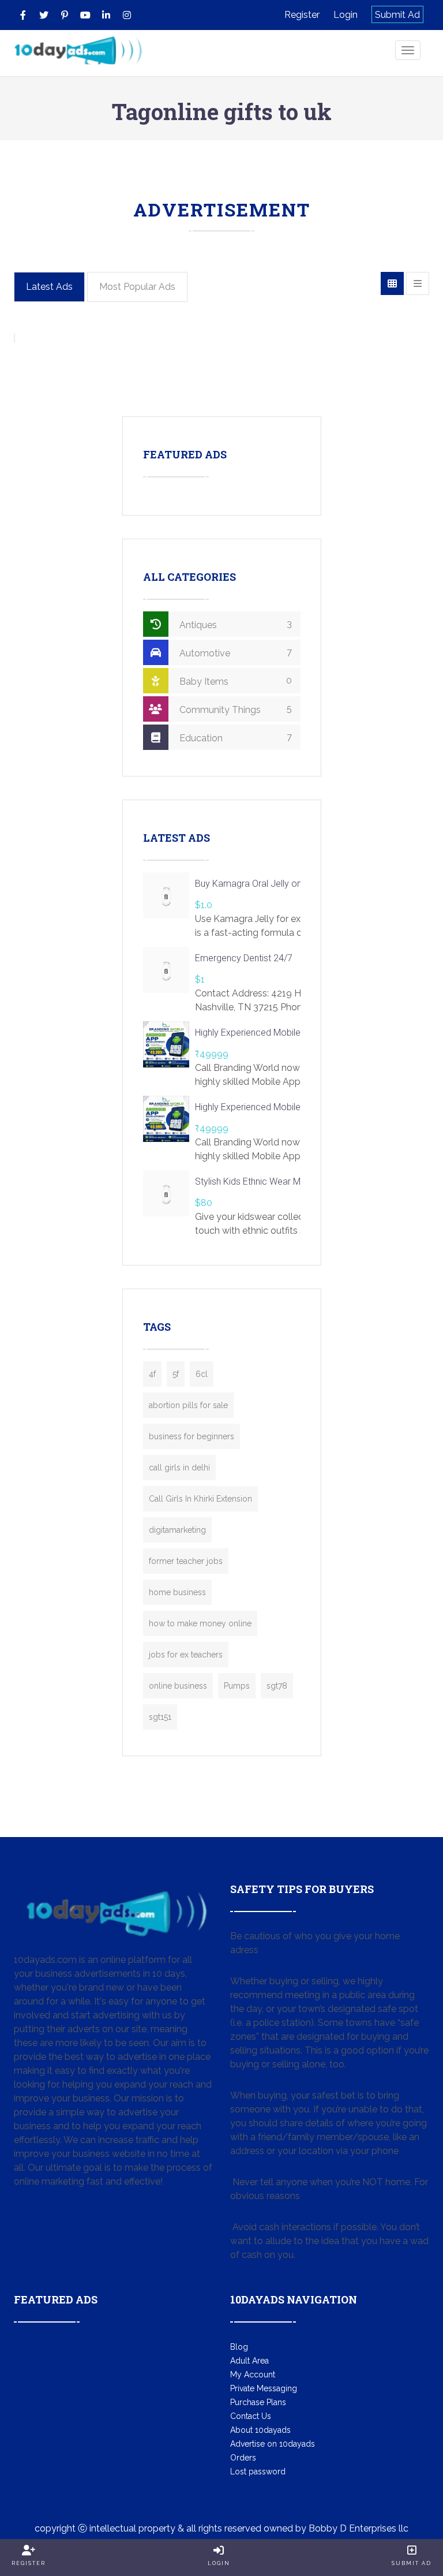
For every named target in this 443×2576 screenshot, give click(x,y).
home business (177, 1592)
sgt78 (277, 1686)
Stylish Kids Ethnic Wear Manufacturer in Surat (287, 1181)
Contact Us (251, 2416)
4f (152, 1374)
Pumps (237, 1686)
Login (346, 15)
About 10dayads (260, 2430)
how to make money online (200, 1623)
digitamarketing (177, 1530)
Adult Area (249, 2361)
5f (176, 1374)
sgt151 (160, 1717)
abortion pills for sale (188, 1405)
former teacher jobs (186, 1561)
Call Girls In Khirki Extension (200, 1499)
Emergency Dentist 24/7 (244, 958)
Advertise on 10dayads (273, 2444)
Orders (243, 2458)
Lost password (258, 2472)
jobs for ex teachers (186, 1655)
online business (178, 1686)
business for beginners (192, 1436)
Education (234, 738)
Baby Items (234, 681)
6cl (202, 1374)
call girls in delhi (179, 1468)
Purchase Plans (258, 2402)
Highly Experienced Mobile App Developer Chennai (296, 1033)
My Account (253, 2375)
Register (302, 15)
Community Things (234, 709)
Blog (239, 2347)
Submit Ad (397, 15)
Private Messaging (264, 2388)
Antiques (234, 624)
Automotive (234, 653)
